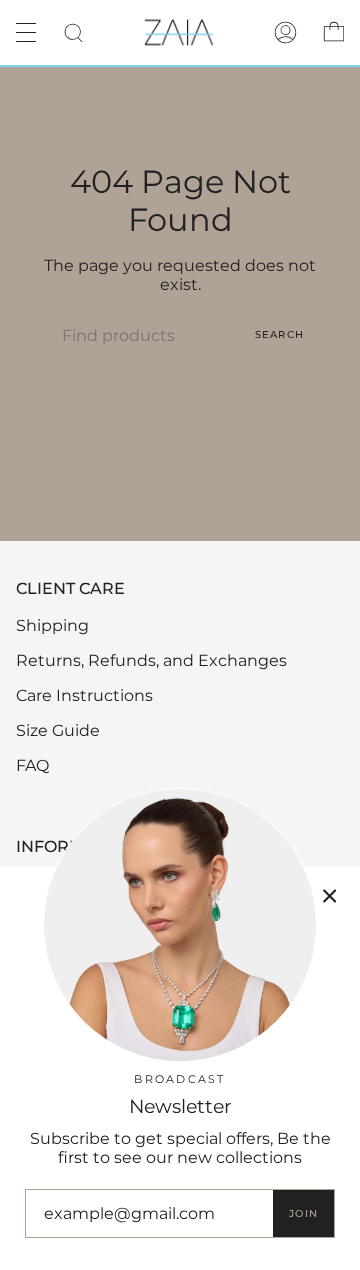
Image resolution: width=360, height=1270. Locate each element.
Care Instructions (84, 695)
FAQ (32, 765)
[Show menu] (31, 32)
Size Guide (58, 730)
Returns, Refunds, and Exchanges (151, 660)
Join (303, 1213)
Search (279, 334)
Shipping (52, 625)
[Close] (330, 896)
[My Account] (285, 32)
